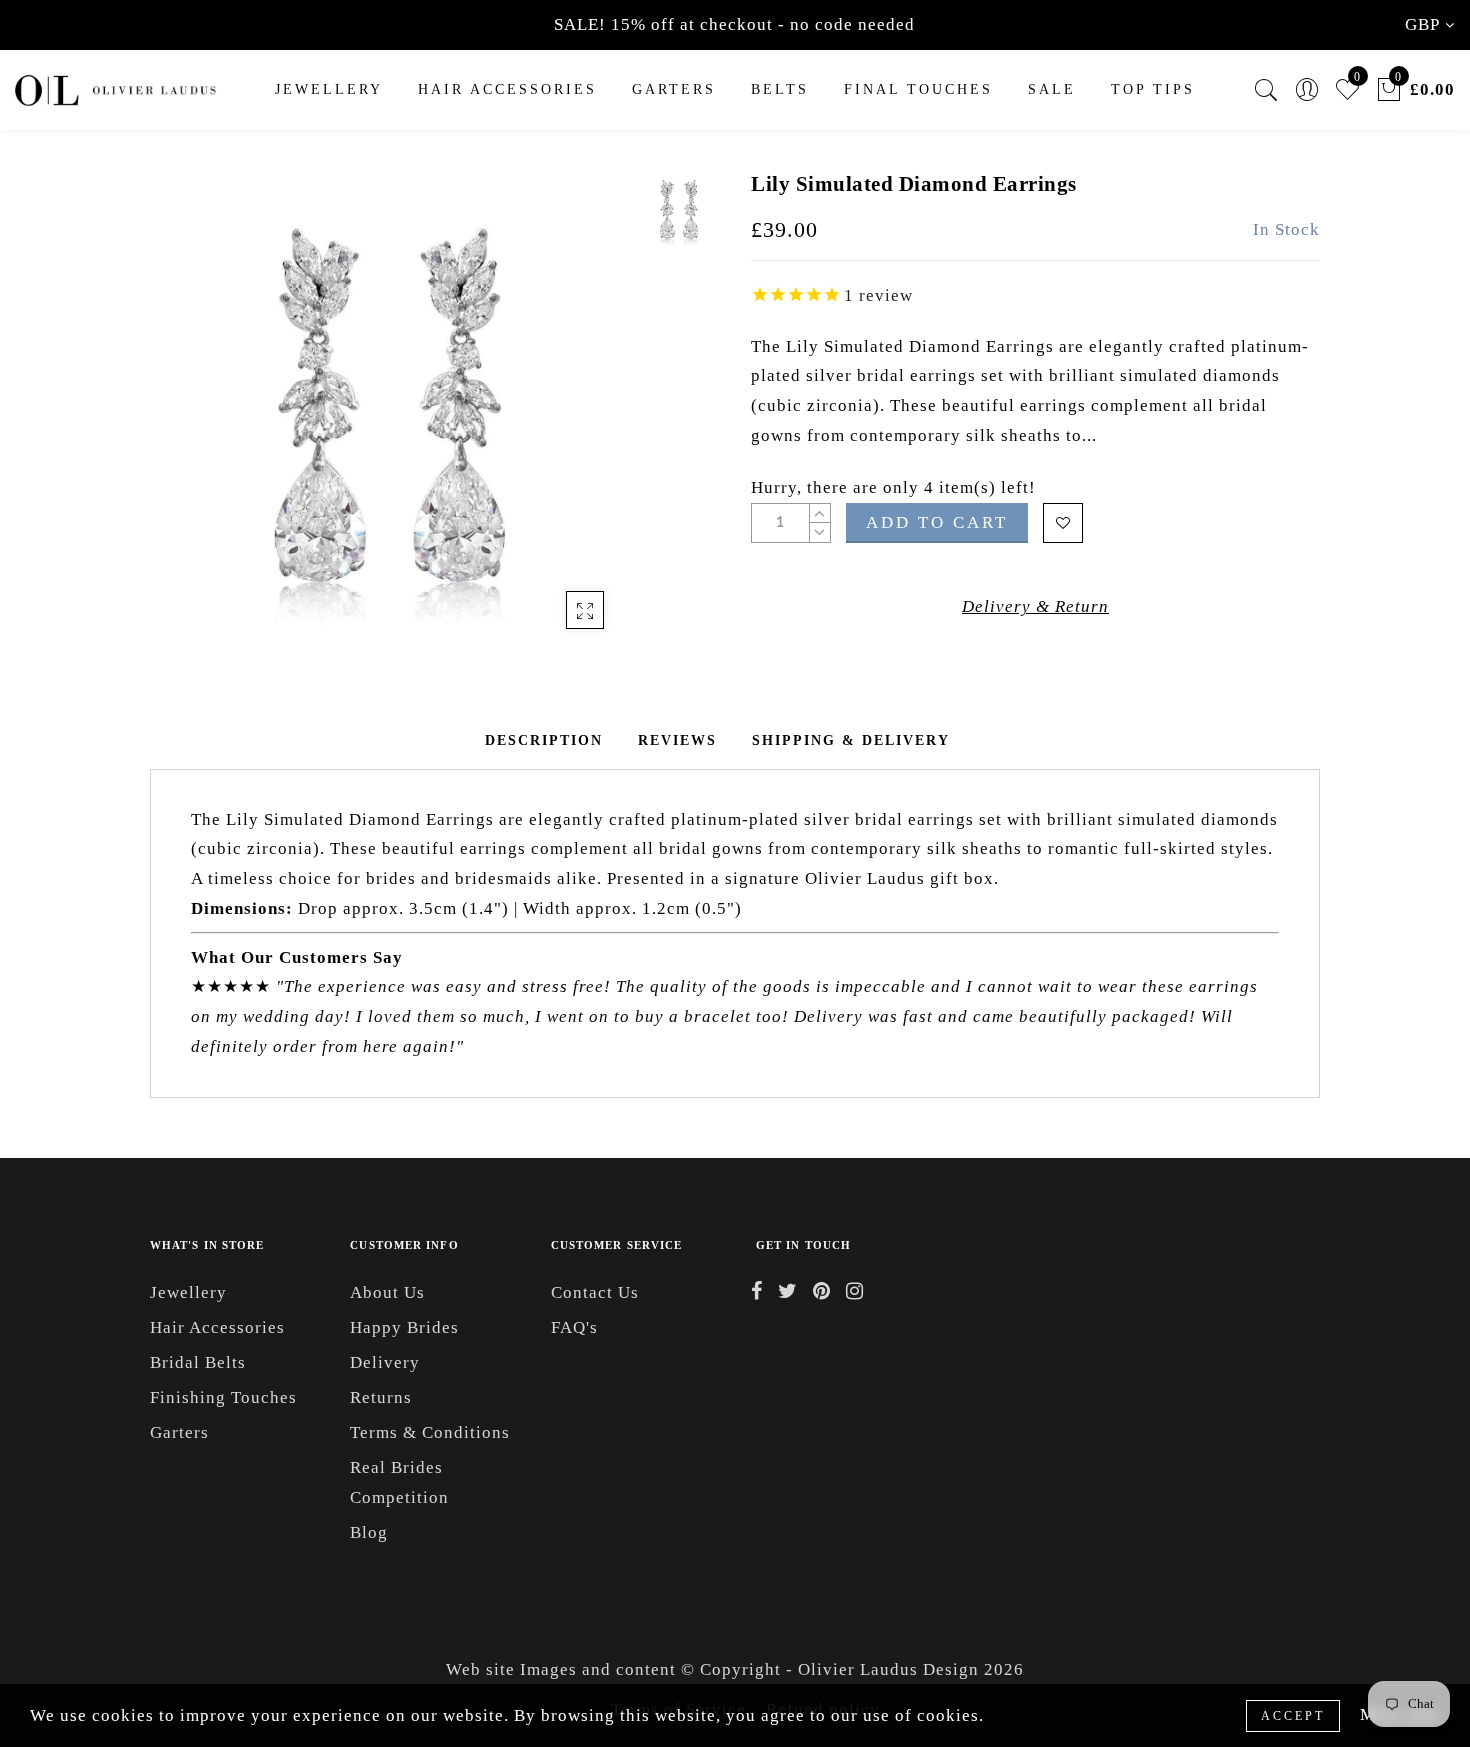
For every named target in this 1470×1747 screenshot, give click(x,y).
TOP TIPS (1153, 89)
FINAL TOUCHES (918, 89)
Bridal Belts (198, 1362)
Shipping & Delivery (851, 740)
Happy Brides (404, 1327)
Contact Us (595, 1292)
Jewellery (329, 89)
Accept (1293, 1716)
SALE (1052, 89)
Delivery (385, 1362)
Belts (780, 89)
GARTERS (674, 89)
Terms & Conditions (430, 1432)
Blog (369, 1532)
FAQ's (574, 1327)
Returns (381, 1397)
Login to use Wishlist (1063, 523)
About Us (387, 1292)
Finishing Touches (223, 1397)
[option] (389, 409)
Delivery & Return (1035, 606)
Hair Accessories (507, 89)
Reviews (677, 740)
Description (544, 740)
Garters (179, 1432)
